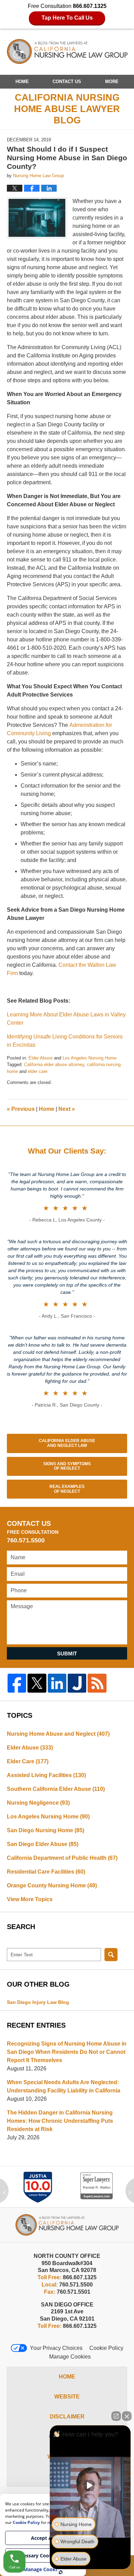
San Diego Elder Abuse (43, 1844)
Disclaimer (67, 2417)
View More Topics (30, 1899)
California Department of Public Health (62, 1858)
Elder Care (28, 1761)
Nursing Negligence (38, 1803)
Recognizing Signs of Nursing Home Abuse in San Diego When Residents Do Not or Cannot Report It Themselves (67, 2052)
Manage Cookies (70, 2357)
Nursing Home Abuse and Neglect (58, 1734)
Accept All (43, 2538)
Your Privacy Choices (56, 2348)
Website (67, 2397)
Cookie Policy (106, 2348)
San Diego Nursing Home (46, 1830)
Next (67, 1109)
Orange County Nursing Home (52, 1885)
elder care (38, 1071)
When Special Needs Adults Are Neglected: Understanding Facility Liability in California (64, 2086)
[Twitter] (37, 1683)
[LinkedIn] (57, 1683)
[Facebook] (17, 1683)
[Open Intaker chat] (61, 2572)
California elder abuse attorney (54, 1064)
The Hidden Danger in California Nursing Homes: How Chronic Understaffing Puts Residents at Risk (60, 2121)
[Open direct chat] (116, 2416)
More (112, 82)
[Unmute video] (90, 2485)
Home (22, 82)
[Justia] (77, 1683)
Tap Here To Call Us (67, 18)
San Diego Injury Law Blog (38, 2002)
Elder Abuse (41, 1058)
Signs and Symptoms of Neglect (67, 1466)
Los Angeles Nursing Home (90, 1058)
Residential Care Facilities (46, 1872)
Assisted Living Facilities (46, 1775)
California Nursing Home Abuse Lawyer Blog (67, 52)
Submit (67, 1654)
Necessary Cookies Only (43, 2555)
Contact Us (67, 82)
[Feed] (97, 1683)
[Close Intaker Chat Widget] (127, 2416)
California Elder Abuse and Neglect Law (67, 1443)
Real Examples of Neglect (67, 1489)
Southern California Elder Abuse (56, 1789)
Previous (21, 1109)
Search (111, 1955)
